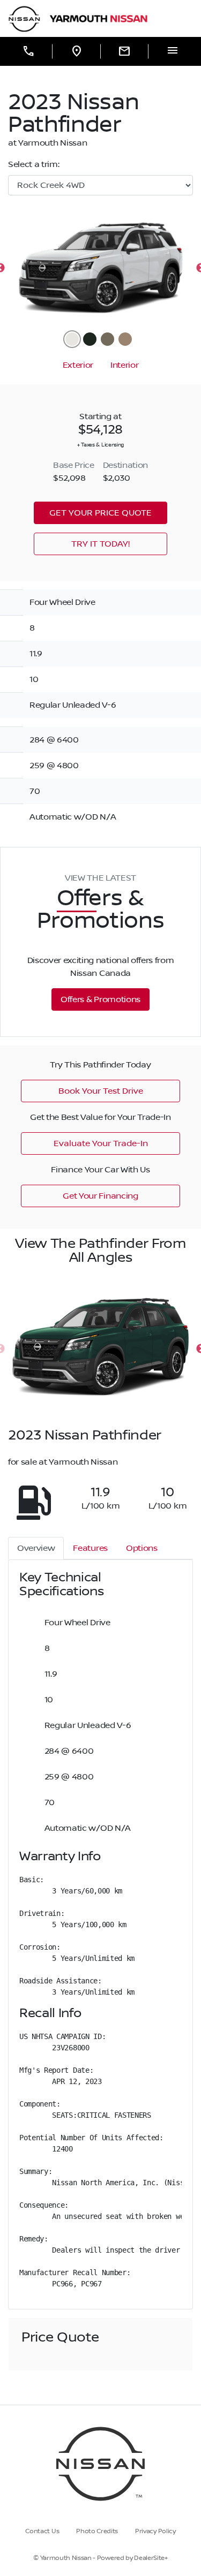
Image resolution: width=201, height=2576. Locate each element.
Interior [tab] (124, 365)
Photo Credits (97, 2531)
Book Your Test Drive (101, 1091)
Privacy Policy (155, 2531)
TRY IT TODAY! (100, 544)
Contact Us (42, 2531)
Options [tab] (142, 1548)
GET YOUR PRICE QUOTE (100, 513)
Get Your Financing (100, 1196)
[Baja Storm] (107, 339)
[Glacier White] (72, 339)
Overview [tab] (36, 1548)
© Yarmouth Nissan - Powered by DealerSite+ (100, 2558)
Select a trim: (34, 164)
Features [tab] (90, 1548)
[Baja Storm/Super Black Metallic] (125, 339)
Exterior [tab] (78, 365)
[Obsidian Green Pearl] (90, 339)
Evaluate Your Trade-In (101, 1143)
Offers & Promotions (100, 999)
